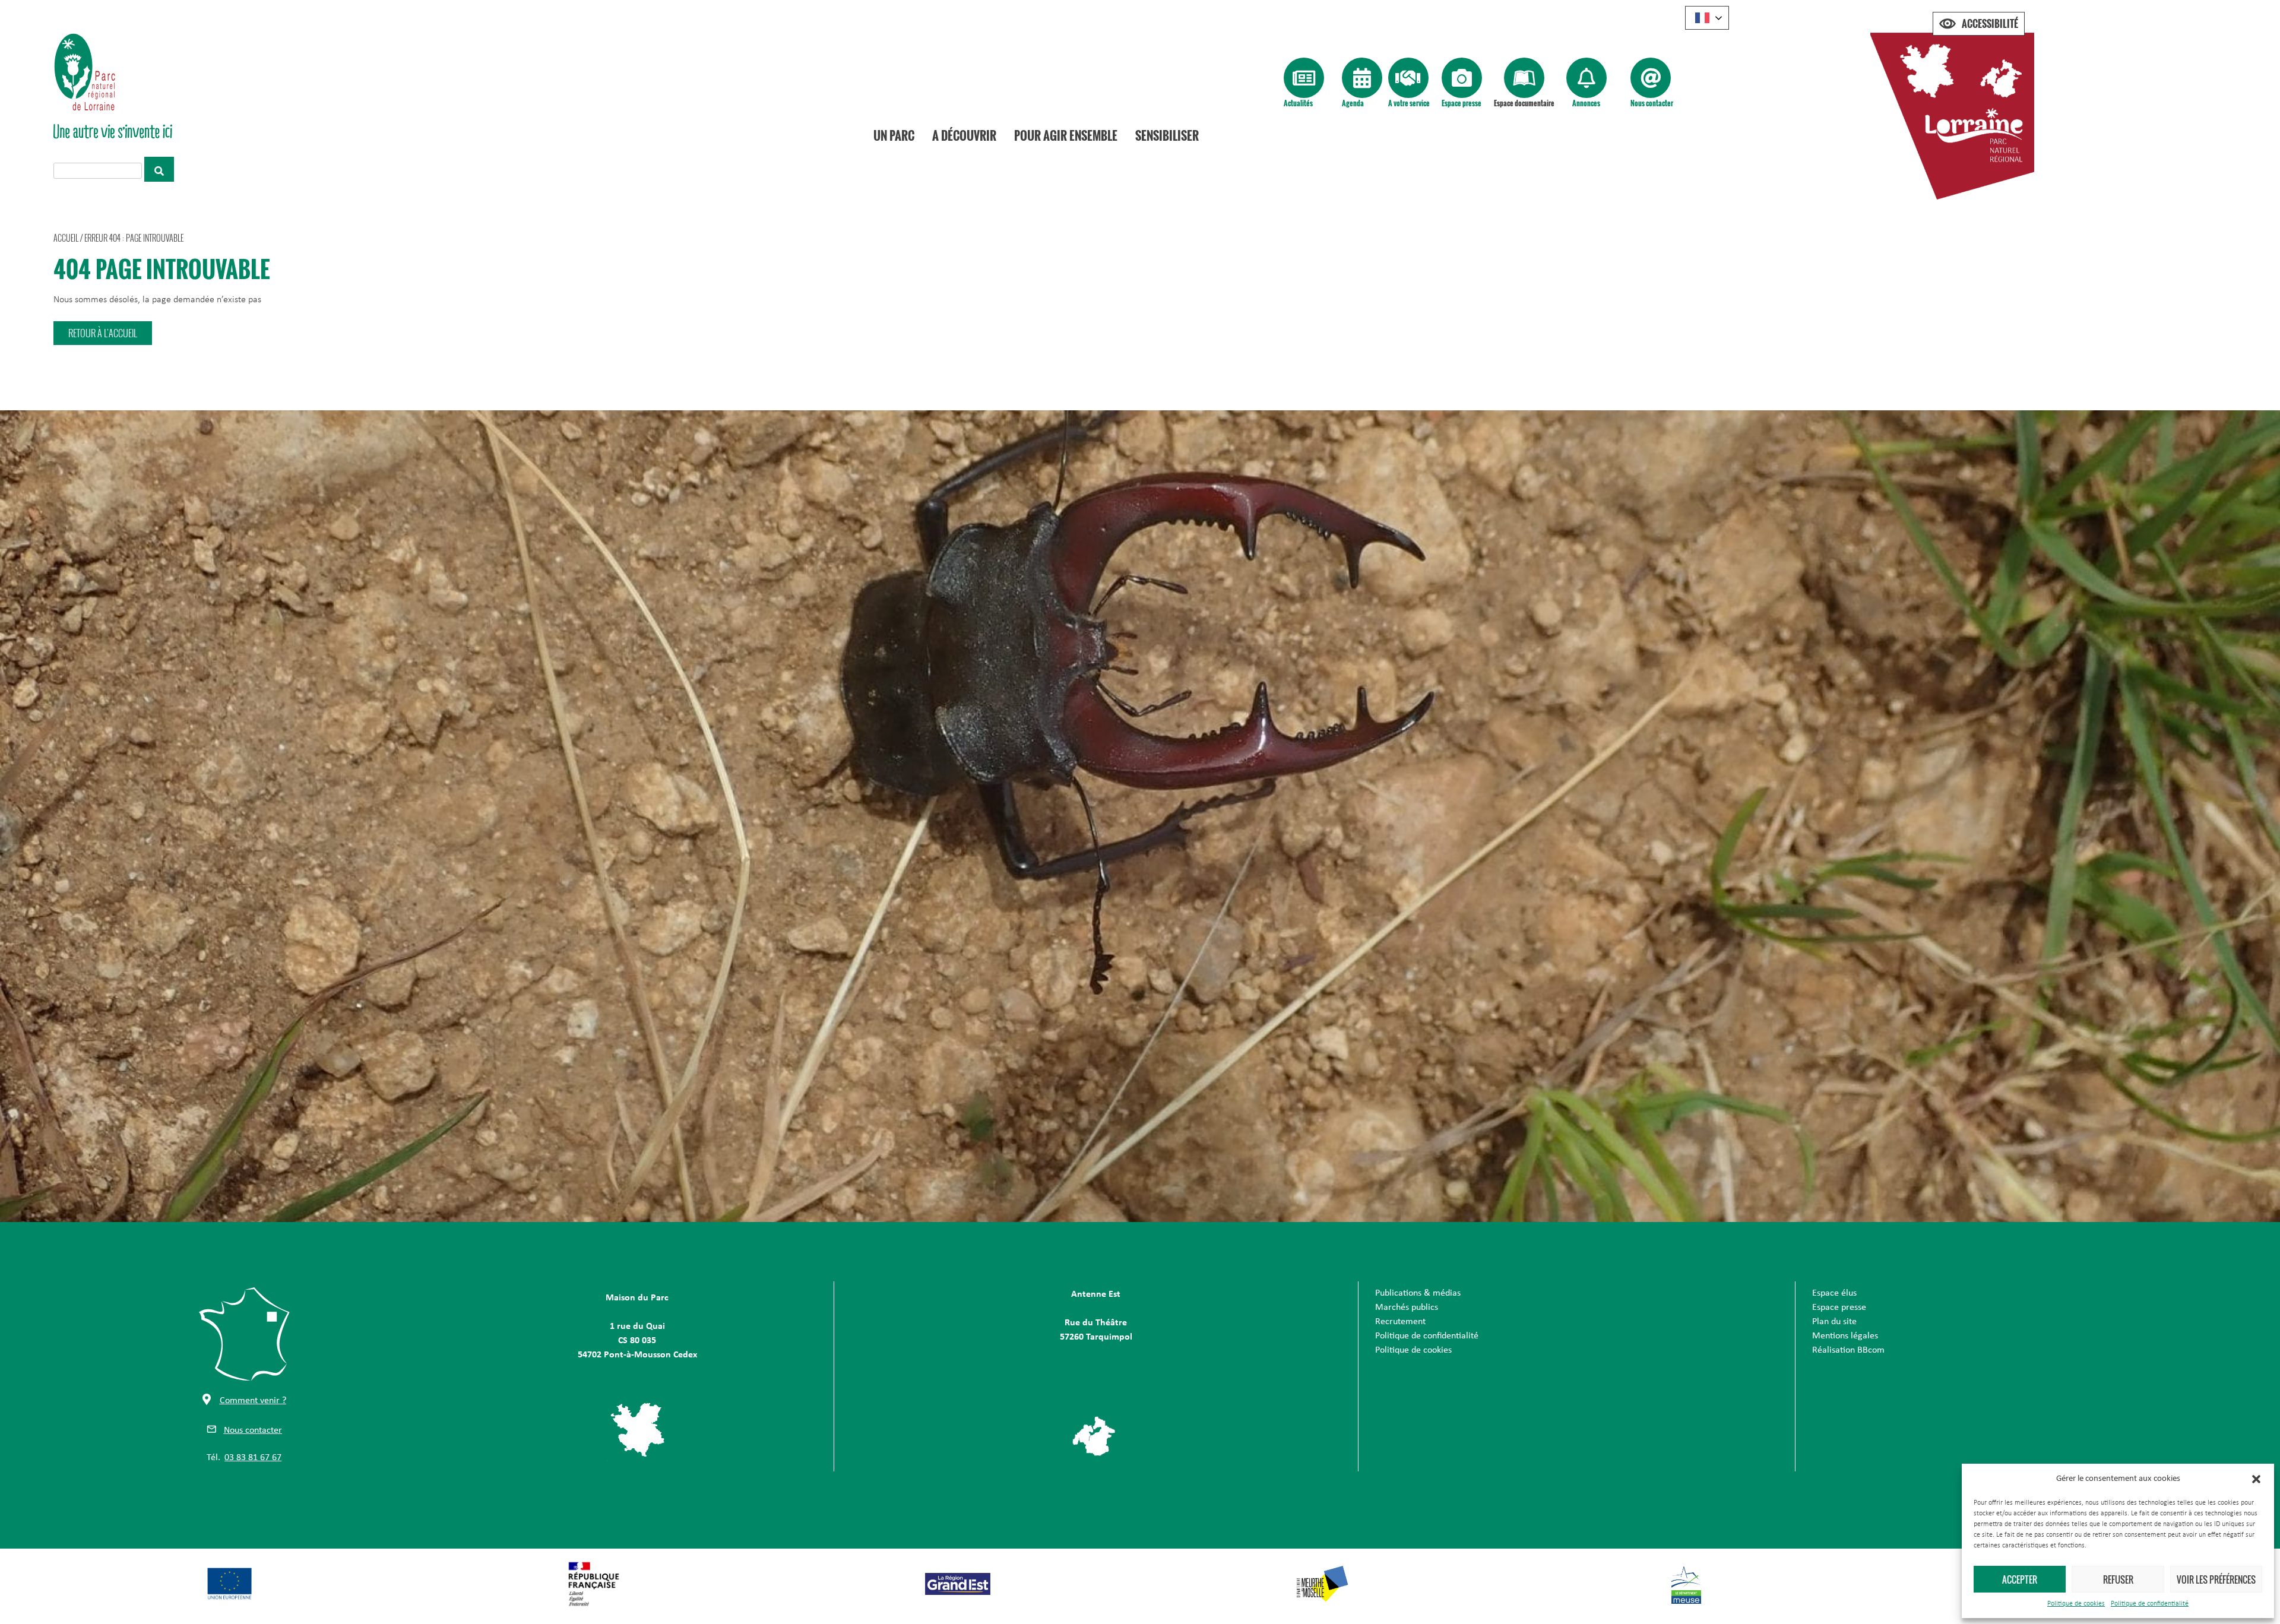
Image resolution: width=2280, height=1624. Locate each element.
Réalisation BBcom (1848, 1350)
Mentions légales (1845, 1336)
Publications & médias (1418, 1293)
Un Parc (894, 135)
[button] (2256, 1479)
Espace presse (1462, 103)
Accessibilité (1990, 24)
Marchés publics (1407, 1308)
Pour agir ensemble (1066, 135)
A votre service (1409, 103)
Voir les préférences (2216, 1579)
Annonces (1586, 103)
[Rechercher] (159, 169)
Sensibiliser (1167, 135)
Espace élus (1834, 1293)
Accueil (66, 238)
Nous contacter (1652, 103)
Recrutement (1400, 1322)
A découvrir (964, 135)
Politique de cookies (2076, 1604)
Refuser (2118, 1579)
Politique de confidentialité (2150, 1604)
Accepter (2020, 1579)
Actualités (1298, 103)
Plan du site (1834, 1322)
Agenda (1353, 103)
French (1707, 18)
